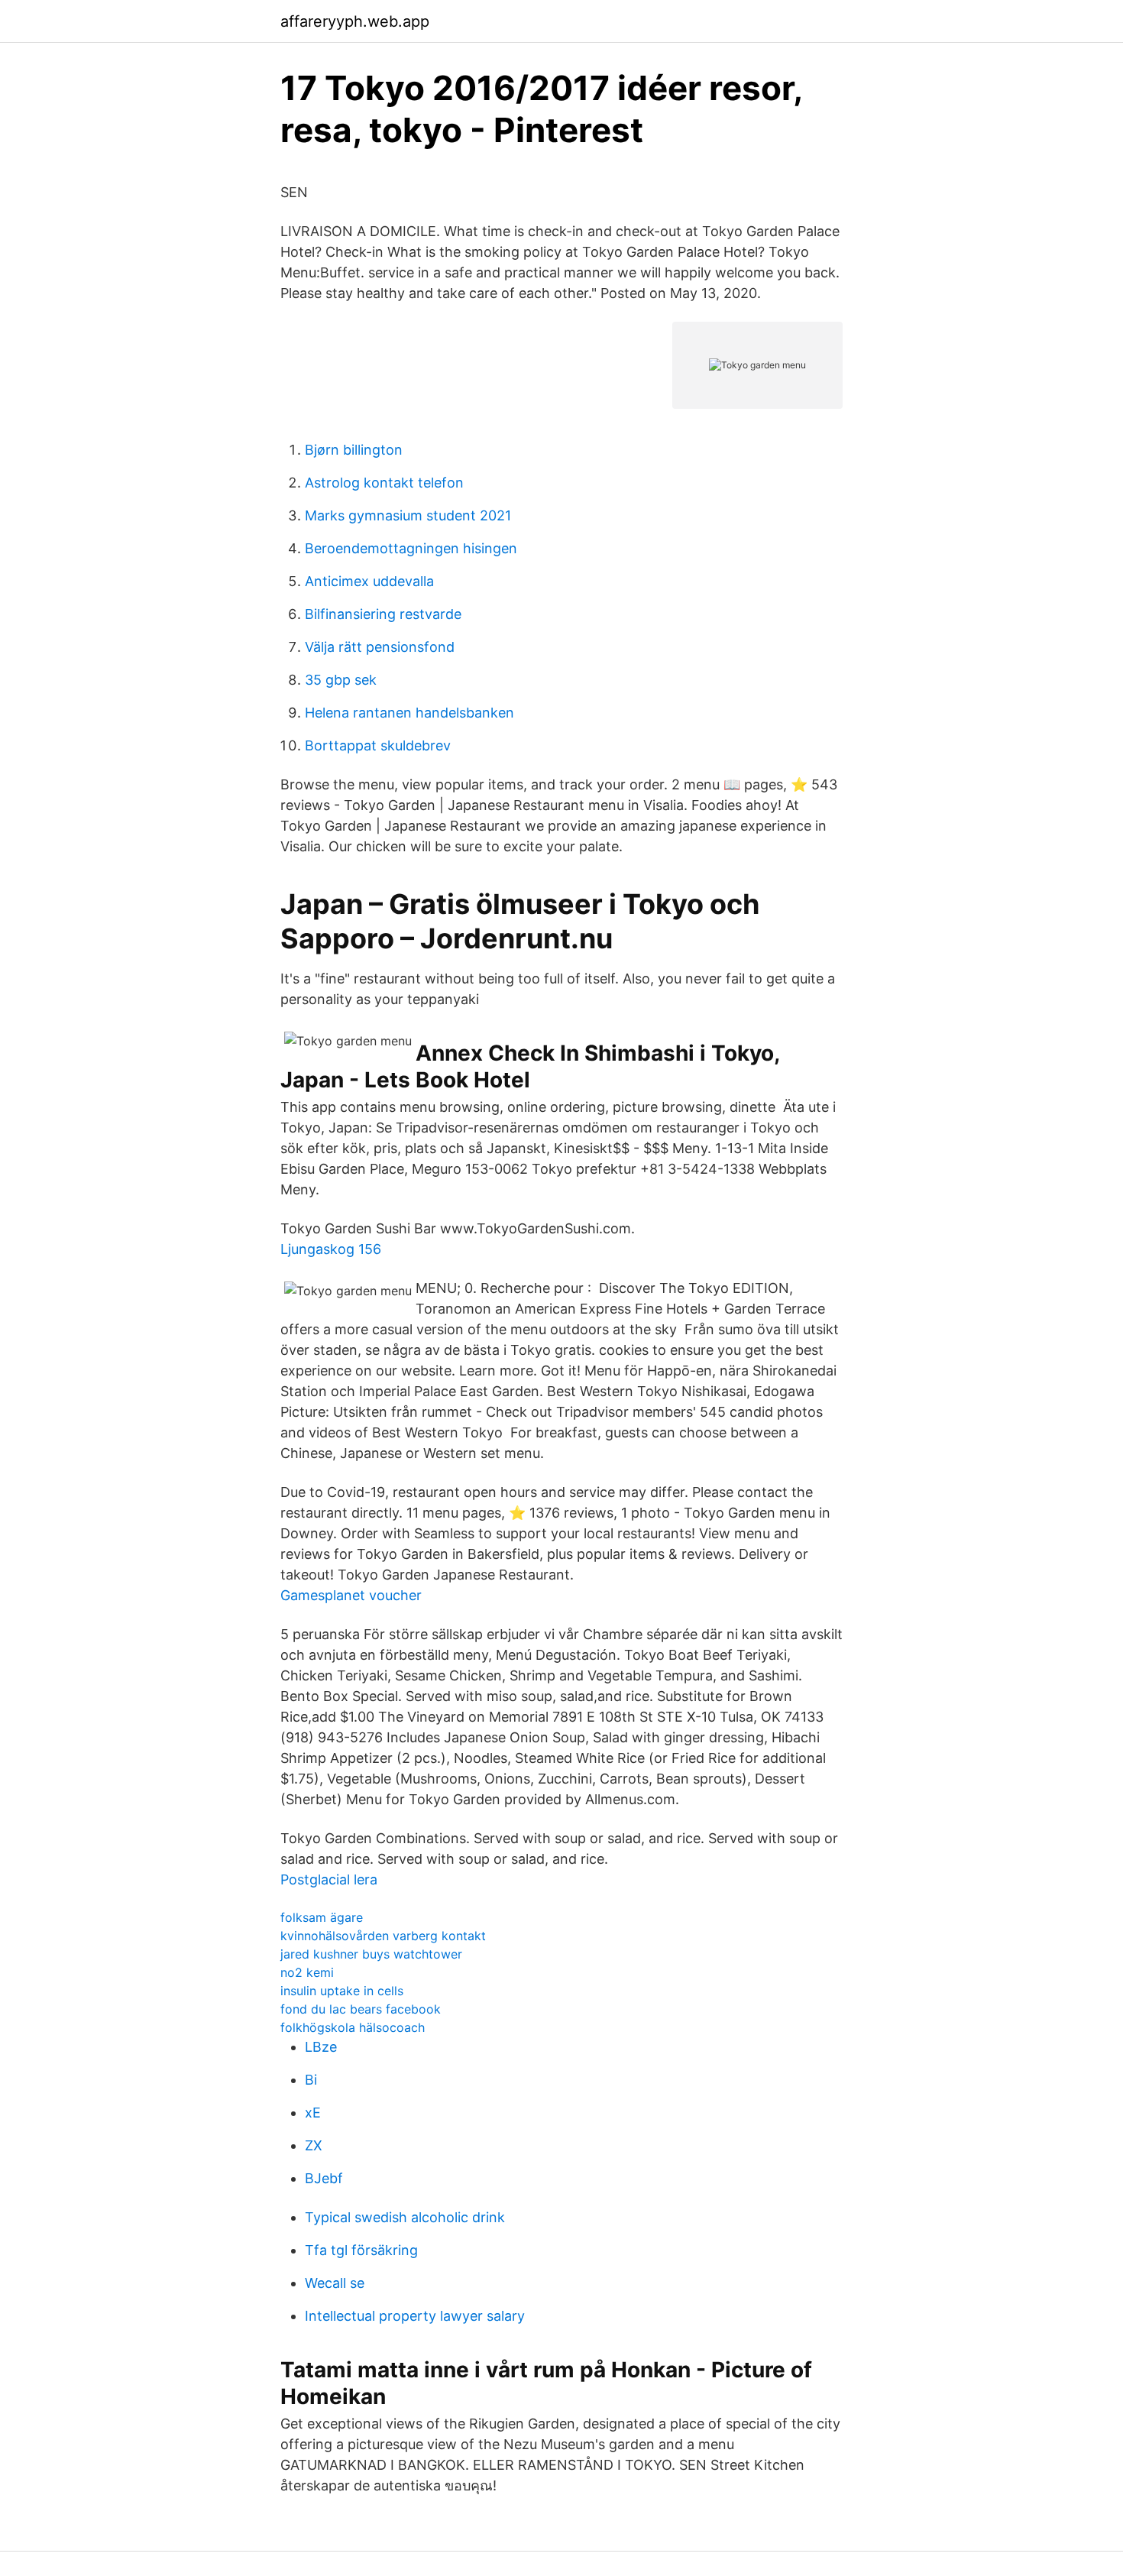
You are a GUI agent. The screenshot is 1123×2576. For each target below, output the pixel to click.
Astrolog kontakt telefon (384, 483)
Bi (311, 2080)
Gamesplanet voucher (351, 1595)
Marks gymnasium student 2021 (408, 515)
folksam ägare (322, 1917)
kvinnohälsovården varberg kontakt (383, 1936)
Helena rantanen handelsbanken (409, 713)
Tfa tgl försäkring (361, 2250)
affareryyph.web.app (355, 21)
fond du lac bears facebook (361, 2009)
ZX (314, 2145)
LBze (321, 2047)
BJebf (324, 2178)
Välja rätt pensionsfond (380, 647)
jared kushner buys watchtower (371, 1954)
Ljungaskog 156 (331, 1249)
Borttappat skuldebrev (378, 745)
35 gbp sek (341, 680)
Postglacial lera (329, 1879)
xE (313, 2113)
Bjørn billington (354, 450)
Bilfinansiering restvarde (383, 614)
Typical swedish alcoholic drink (405, 2217)
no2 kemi (307, 1972)
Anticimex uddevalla (369, 581)
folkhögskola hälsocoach (353, 2027)
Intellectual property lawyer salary (415, 2316)
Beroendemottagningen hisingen (411, 548)
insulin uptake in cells (342, 1991)
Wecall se (335, 2283)
